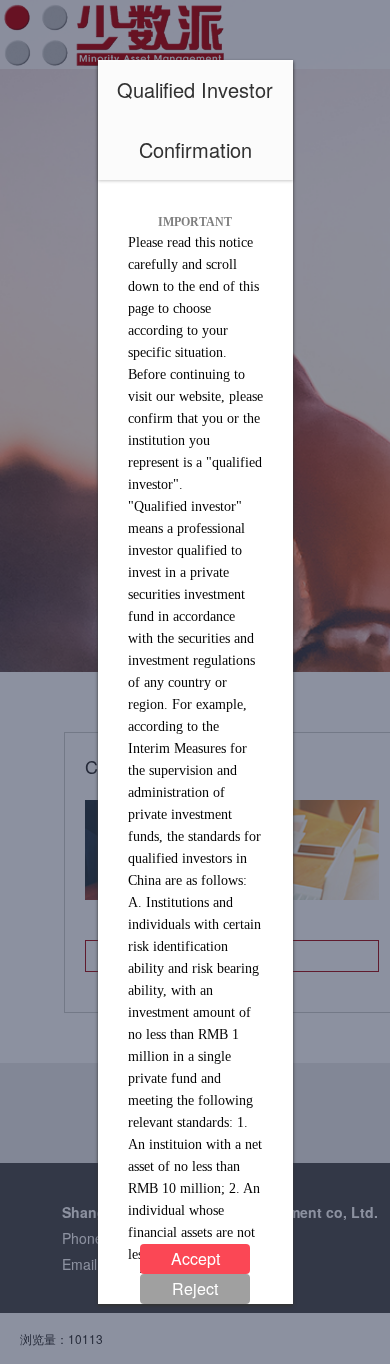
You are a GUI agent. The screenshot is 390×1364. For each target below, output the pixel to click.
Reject (195, 1288)
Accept (195, 1258)
